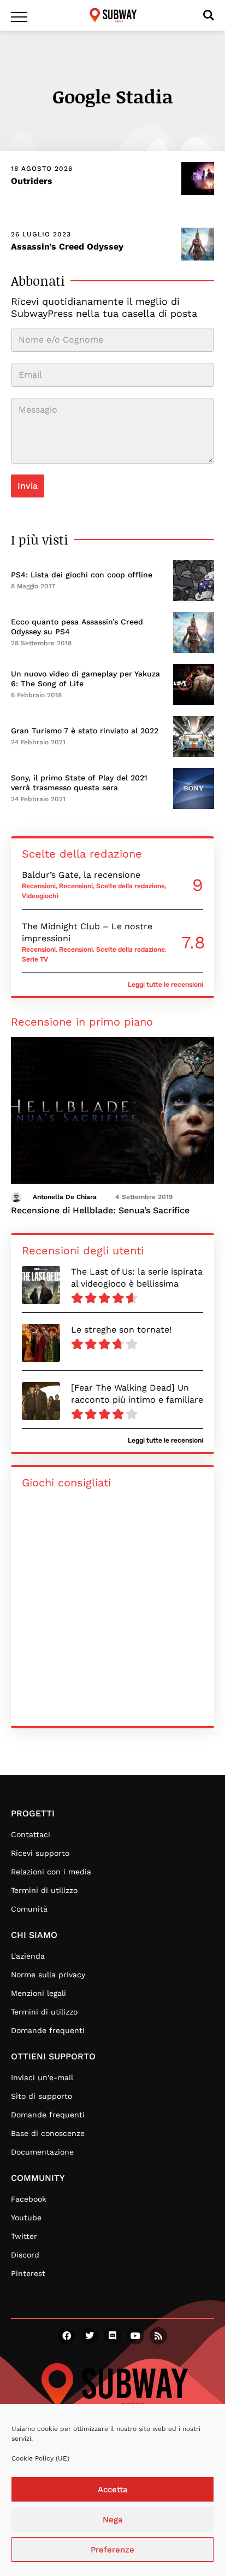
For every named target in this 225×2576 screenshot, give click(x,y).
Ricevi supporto (40, 1853)
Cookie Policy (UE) (40, 2458)
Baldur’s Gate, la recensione (81, 875)
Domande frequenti (48, 2030)
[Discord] (112, 2336)
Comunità (29, 1909)
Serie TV (35, 959)
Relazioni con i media (51, 1872)
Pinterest (28, 2273)
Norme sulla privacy (48, 1975)
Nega (113, 2520)
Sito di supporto (42, 2096)
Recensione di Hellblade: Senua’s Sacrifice (100, 1210)
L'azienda (28, 1956)
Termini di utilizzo (44, 1890)
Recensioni (39, 886)
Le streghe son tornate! (121, 1330)
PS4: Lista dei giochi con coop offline (82, 575)
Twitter (24, 2236)
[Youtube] (135, 2336)
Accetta (113, 2490)
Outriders (32, 181)
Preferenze (112, 2550)
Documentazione (42, 2152)
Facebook (29, 2199)
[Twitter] (90, 2336)
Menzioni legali (39, 1993)
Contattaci (31, 1834)
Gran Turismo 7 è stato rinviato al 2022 (85, 731)
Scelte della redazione (131, 886)
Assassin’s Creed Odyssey (67, 247)
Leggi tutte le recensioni (165, 985)
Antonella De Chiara (65, 1197)
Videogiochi (40, 896)
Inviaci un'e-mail (42, 2077)
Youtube (26, 2218)
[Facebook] (67, 2336)
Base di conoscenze (48, 2133)
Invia (28, 486)
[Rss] (158, 2336)
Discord (25, 2255)
